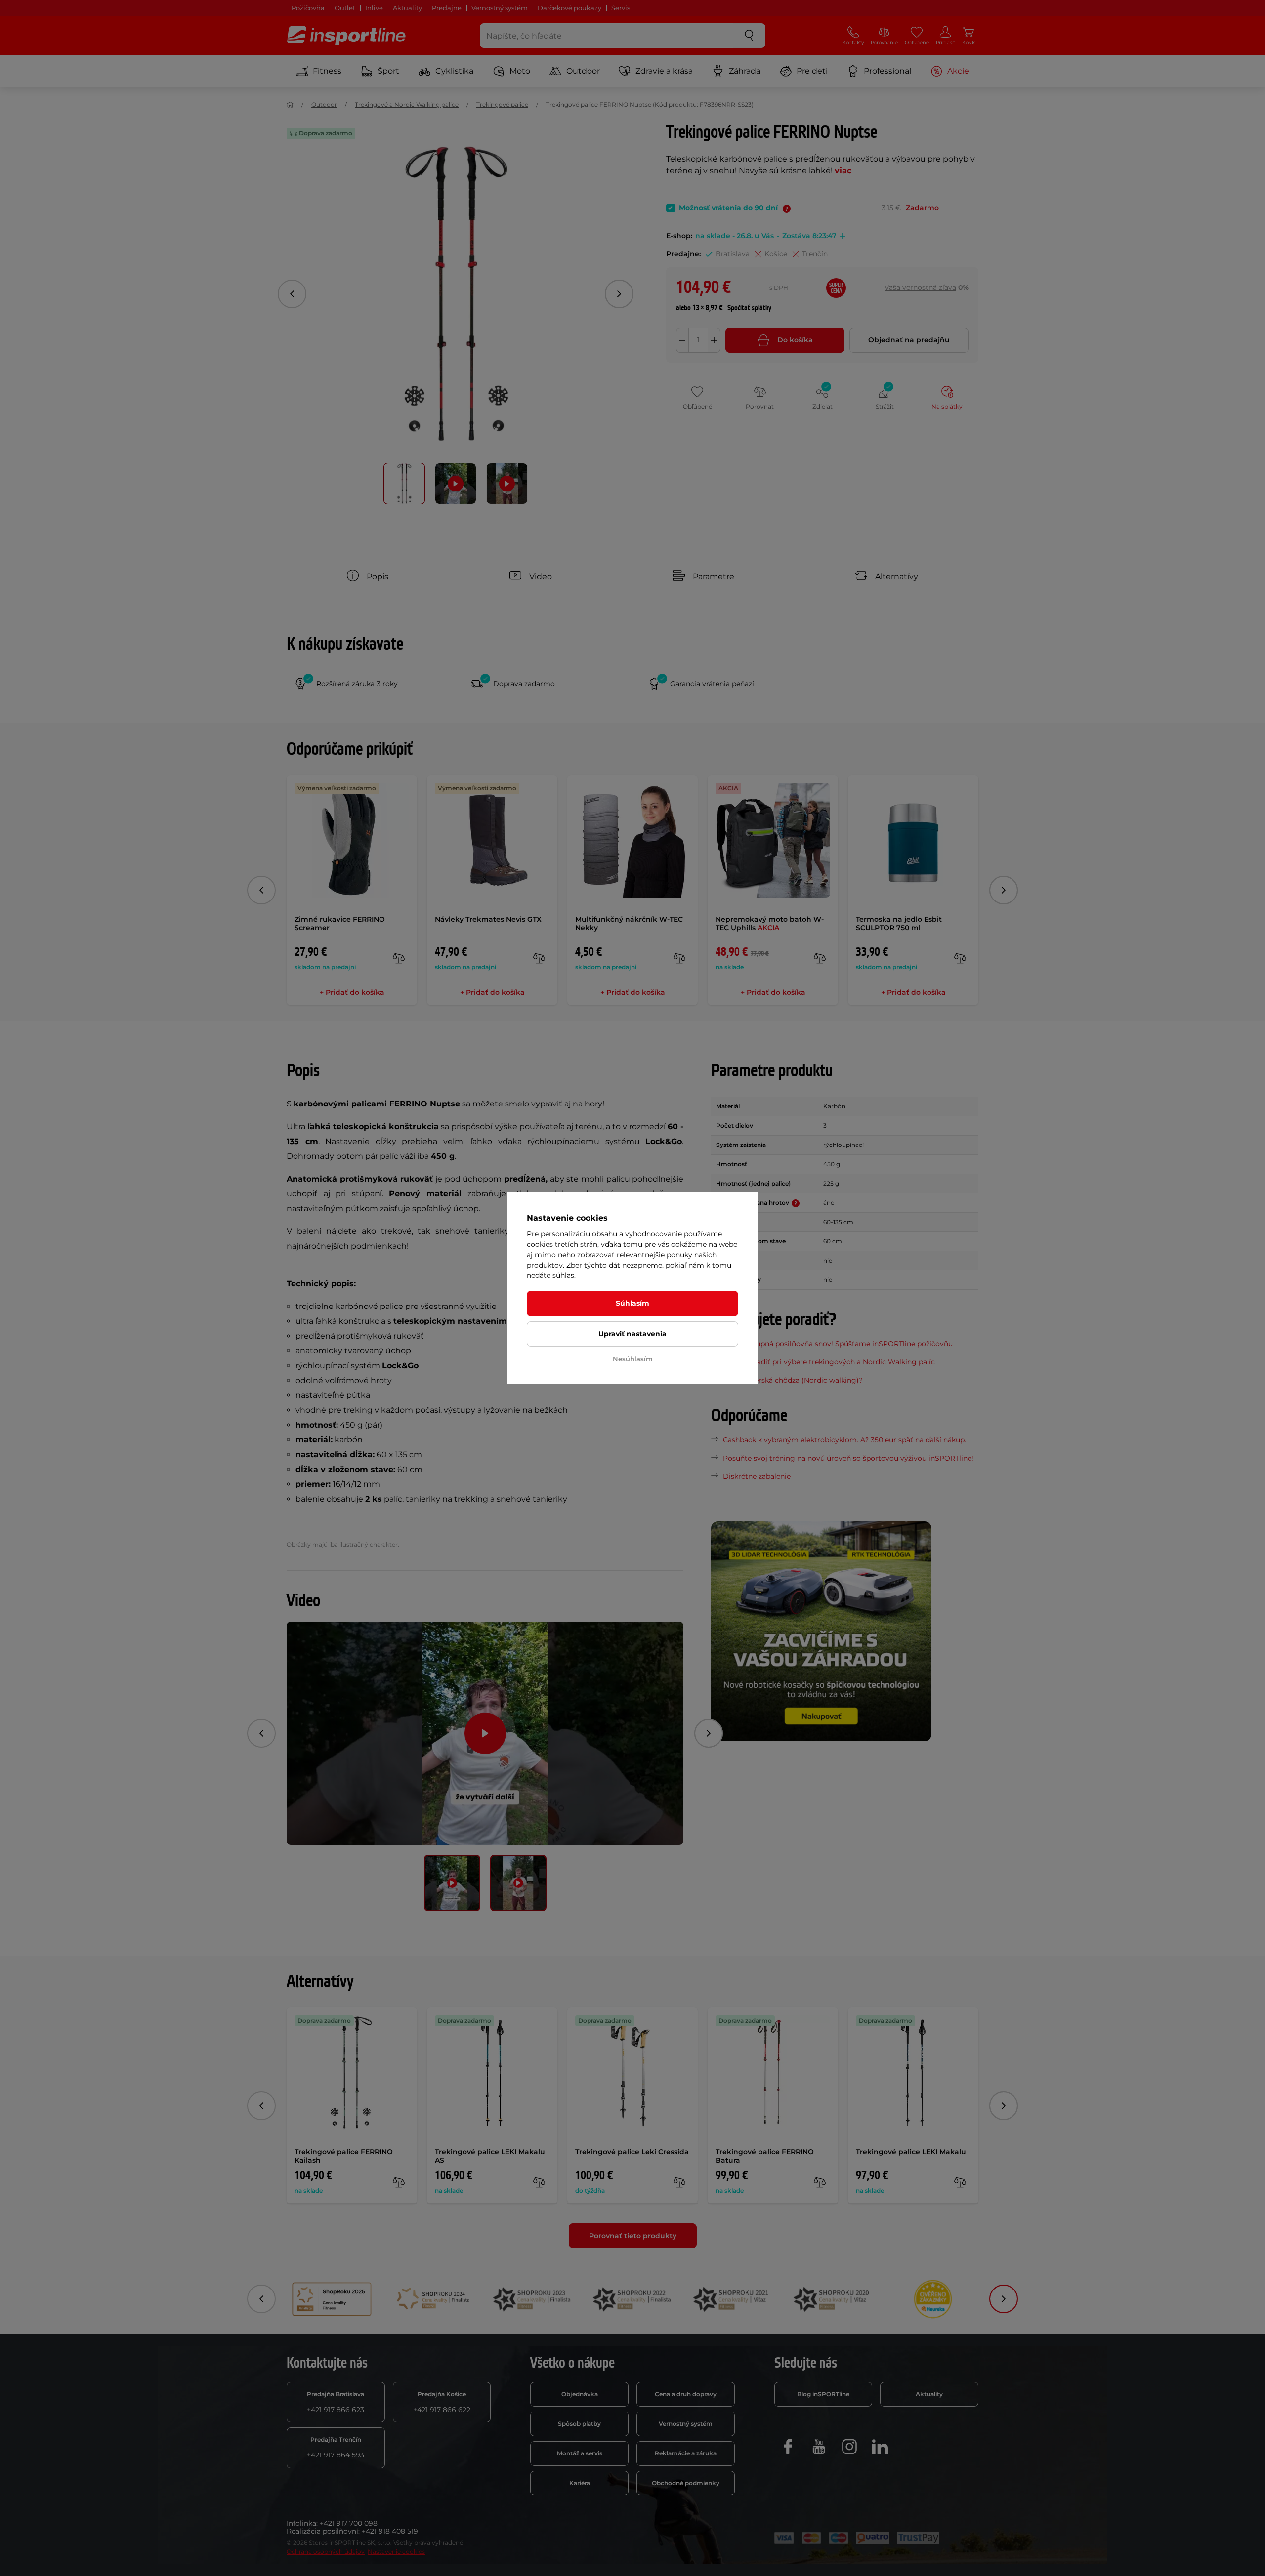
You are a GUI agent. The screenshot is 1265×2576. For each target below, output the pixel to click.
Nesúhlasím (633, 1359)
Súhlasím (632, 1303)
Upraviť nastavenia (632, 1334)
